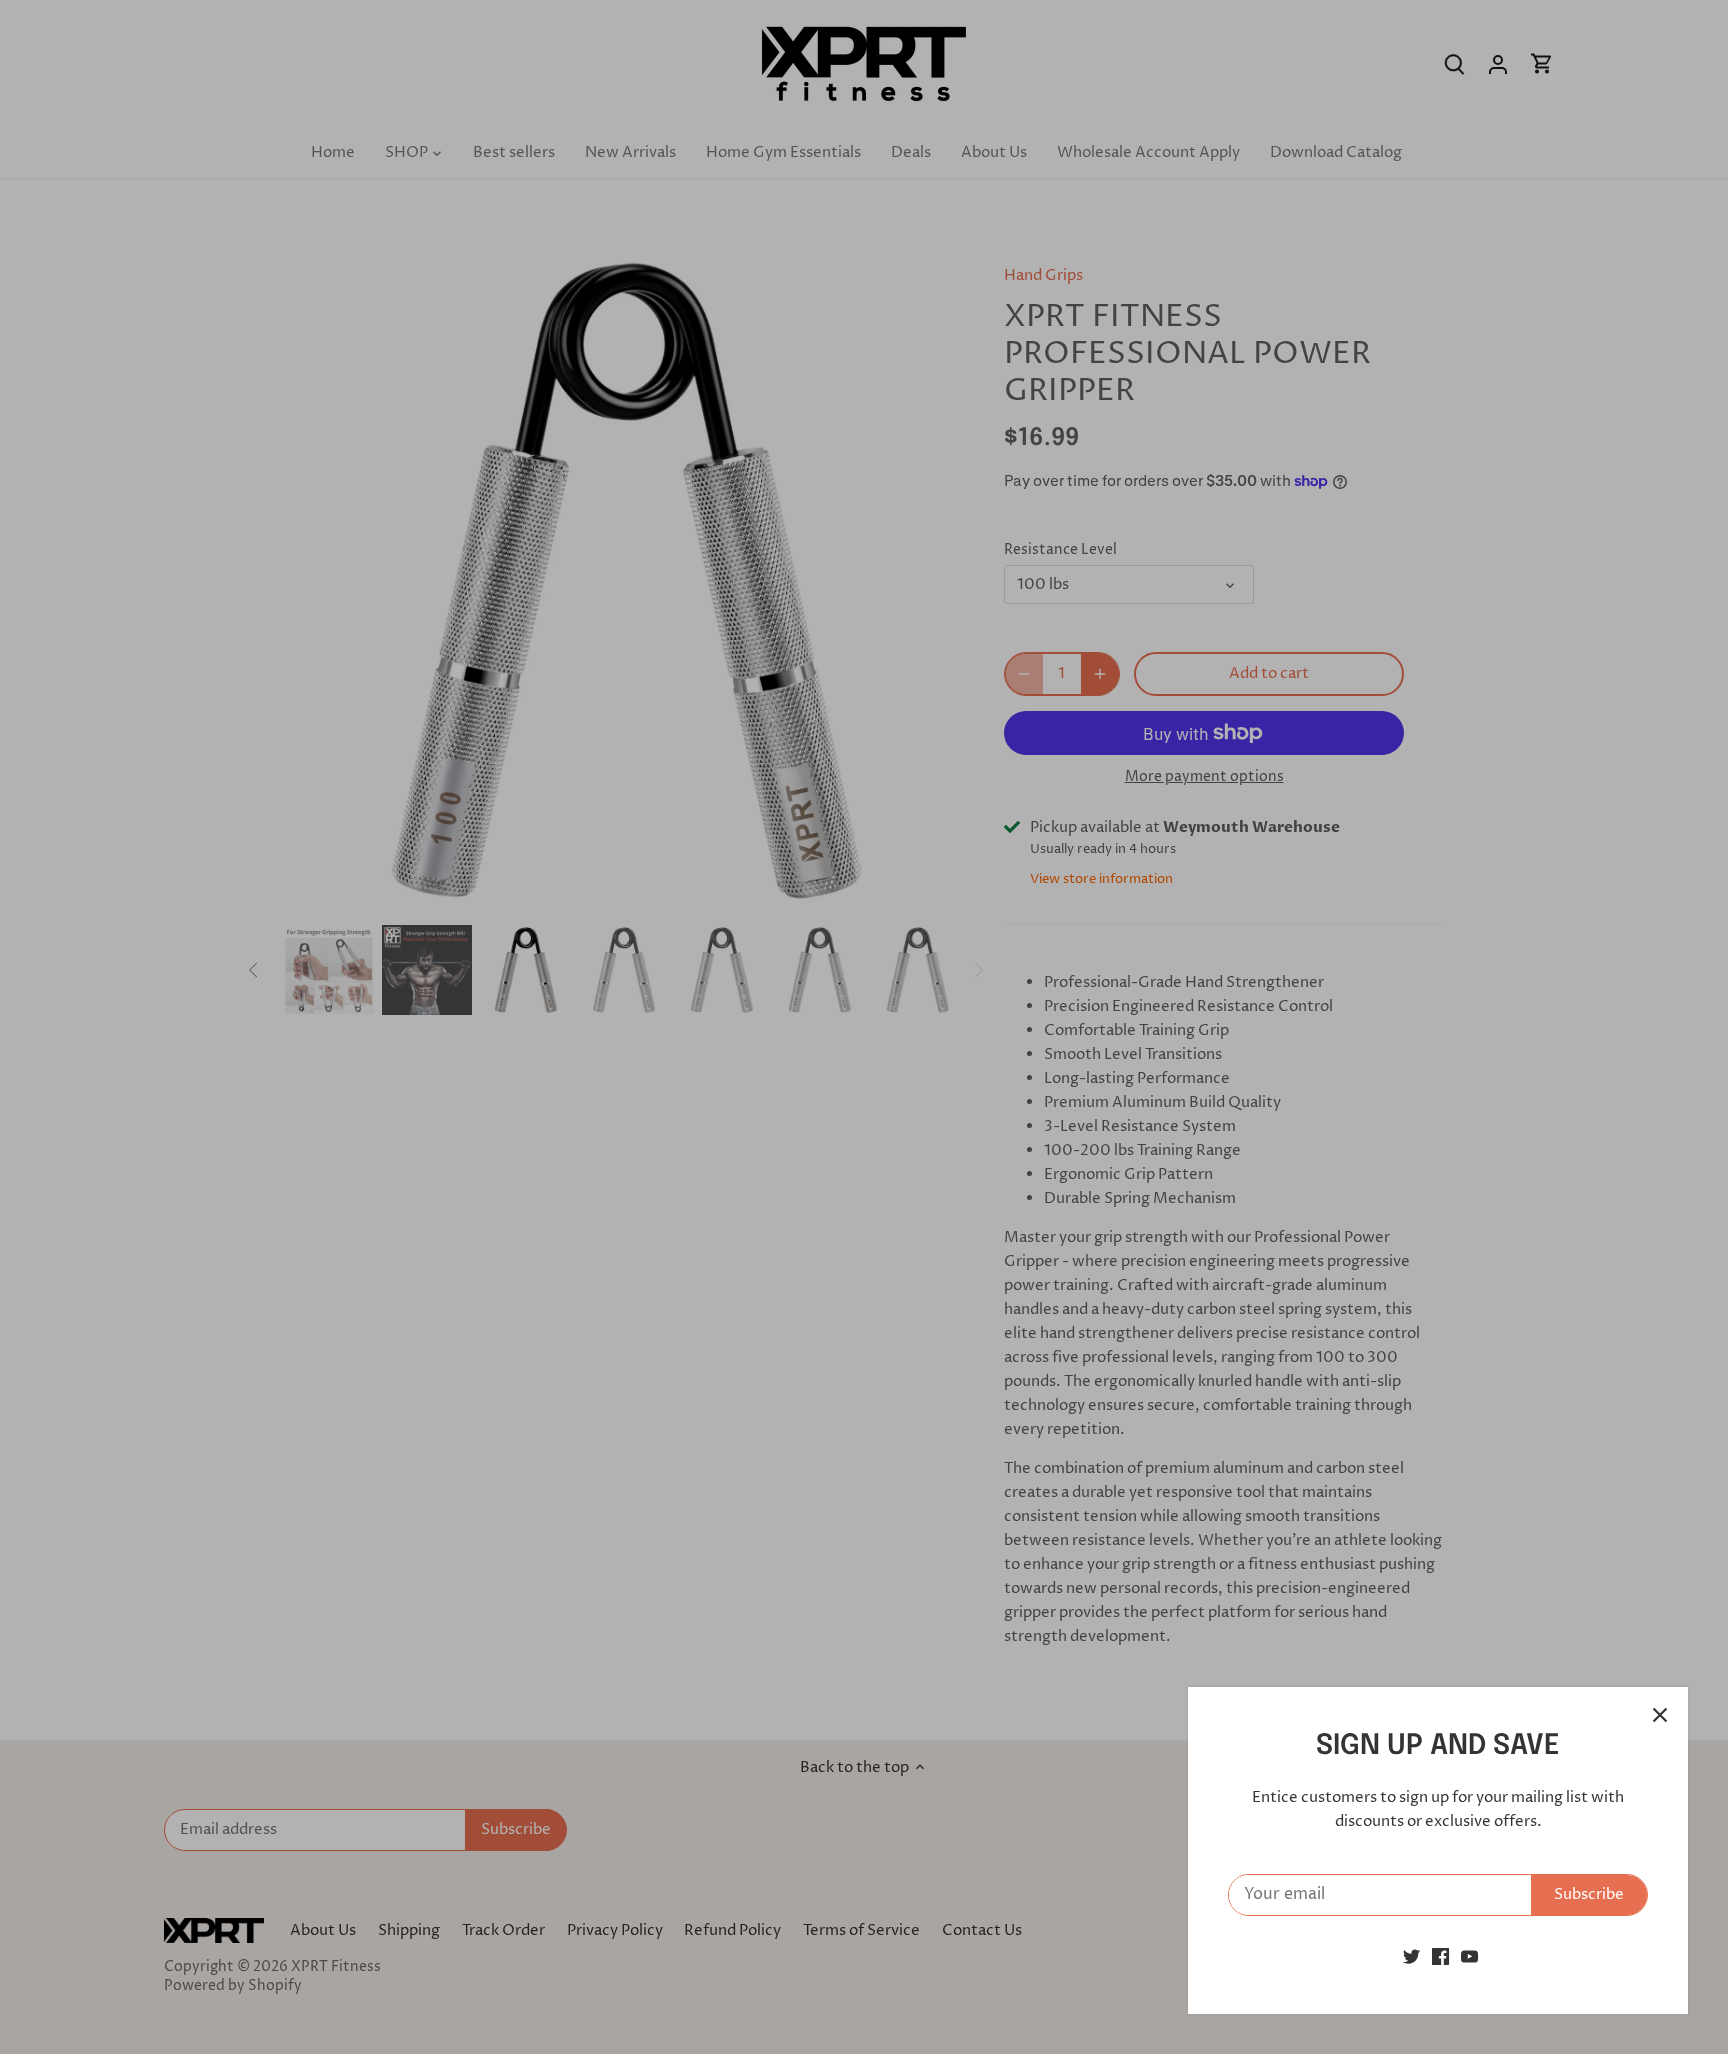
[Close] (1660, 1715)
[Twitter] (1411, 1956)
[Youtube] (1469, 1956)
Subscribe (1589, 1894)
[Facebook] (1440, 1956)
